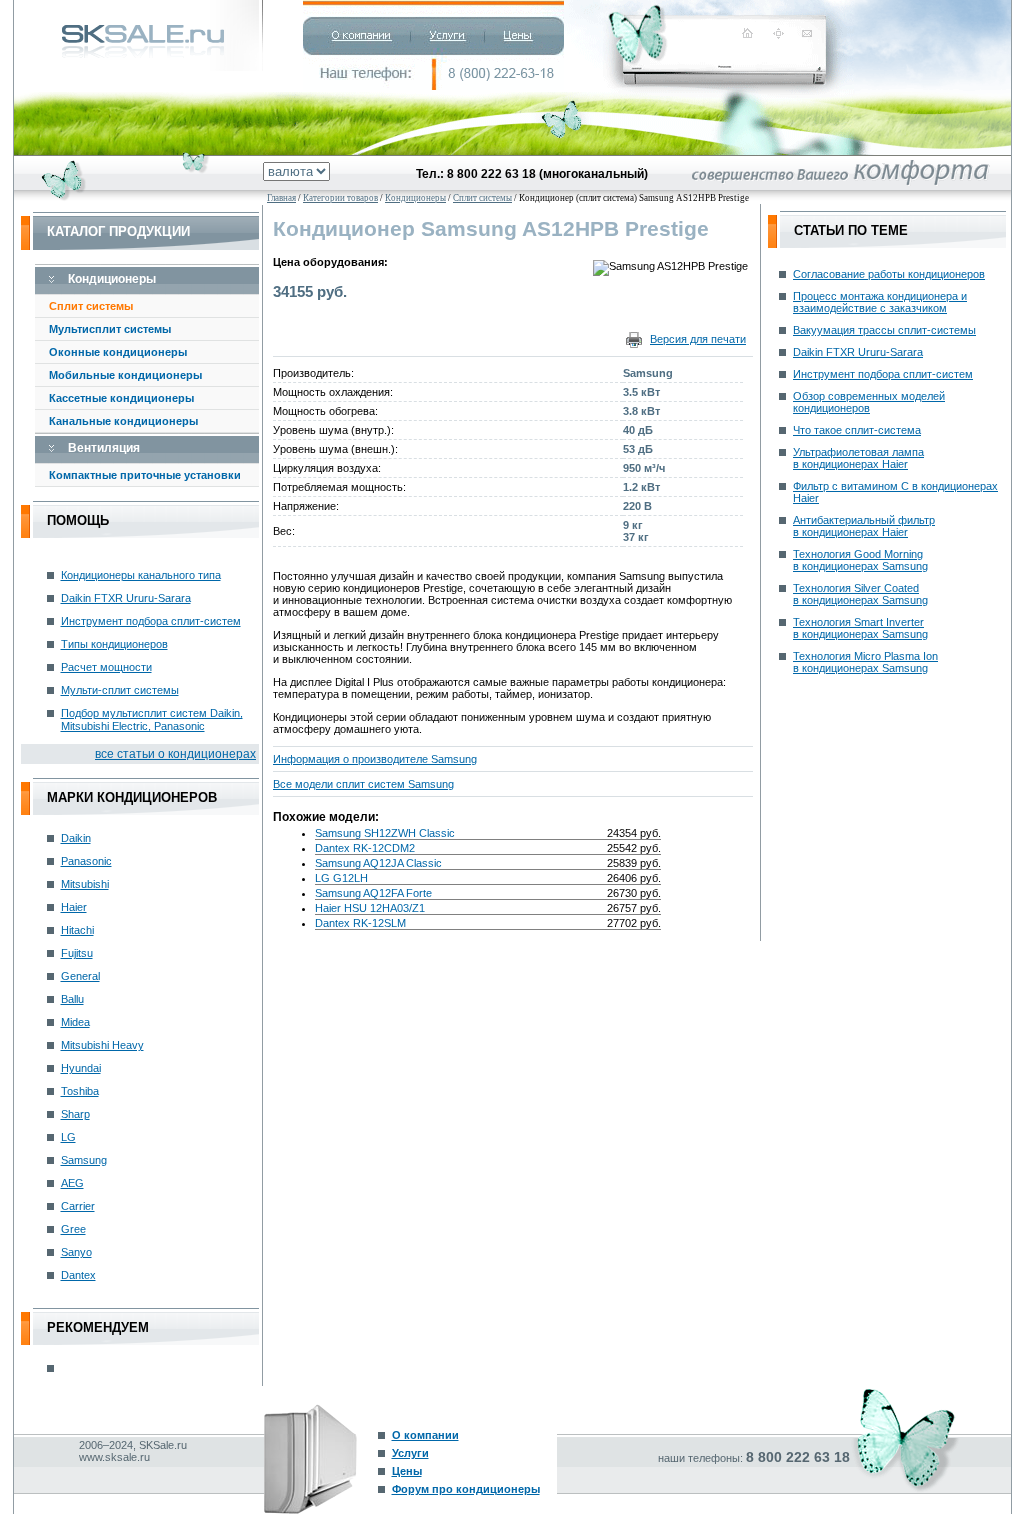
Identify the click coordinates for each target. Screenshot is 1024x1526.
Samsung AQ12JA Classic (378, 863)
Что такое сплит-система (857, 430)
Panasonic (86, 861)
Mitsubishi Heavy (102, 1045)
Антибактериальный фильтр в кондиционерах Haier (864, 526)
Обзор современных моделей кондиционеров (869, 402)
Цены (407, 1471)
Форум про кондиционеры (466, 1489)
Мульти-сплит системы (120, 690)
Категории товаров (340, 198)
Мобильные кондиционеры (125, 375)
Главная (281, 198)
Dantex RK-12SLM (360, 923)
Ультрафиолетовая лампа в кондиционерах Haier (858, 458)
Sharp (75, 1114)
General (80, 976)
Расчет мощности (106, 667)
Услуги (410, 1453)
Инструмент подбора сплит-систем (151, 621)
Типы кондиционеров (114, 644)
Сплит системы (91, 306)
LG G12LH (341, 878)
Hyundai (81, 1068)
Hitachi (77, 930)
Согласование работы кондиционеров (889, 274)
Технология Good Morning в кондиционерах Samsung (860, 560)
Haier (74, 907)
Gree (73, 1229)
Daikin (76, 838)
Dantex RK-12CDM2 (365, 848)
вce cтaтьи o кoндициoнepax (175, 754)
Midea (75, 1022)
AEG (72, 1183)
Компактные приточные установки (145, 475)
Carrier (78, 1206)
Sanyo (76, 1252)
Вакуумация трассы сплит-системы (884, 330)
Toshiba (80, 1091)
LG (68, 1137)
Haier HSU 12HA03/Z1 (370, 908)
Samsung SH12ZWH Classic (385, 833)
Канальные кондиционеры (123, 421)
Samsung (84, 1160)
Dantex (78, 1275)
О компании (425, 1435)
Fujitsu (77, 953)
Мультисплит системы (110, 329)
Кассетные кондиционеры (121, 398)
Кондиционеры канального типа (141, 575)
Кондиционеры (415, 198)
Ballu (72, 999)
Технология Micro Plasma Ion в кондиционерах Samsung (865, 662)
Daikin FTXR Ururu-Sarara (126, 598)
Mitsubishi (85, 884)
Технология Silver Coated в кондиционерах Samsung (860, 594)
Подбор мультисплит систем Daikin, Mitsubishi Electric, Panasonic (152, 719)
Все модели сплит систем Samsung (363, 784)
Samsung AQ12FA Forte (373, 893)
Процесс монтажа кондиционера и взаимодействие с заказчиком (880, 302)
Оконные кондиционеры (118, 352)
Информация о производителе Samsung (375, 759)
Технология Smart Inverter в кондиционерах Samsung (860, 628)
